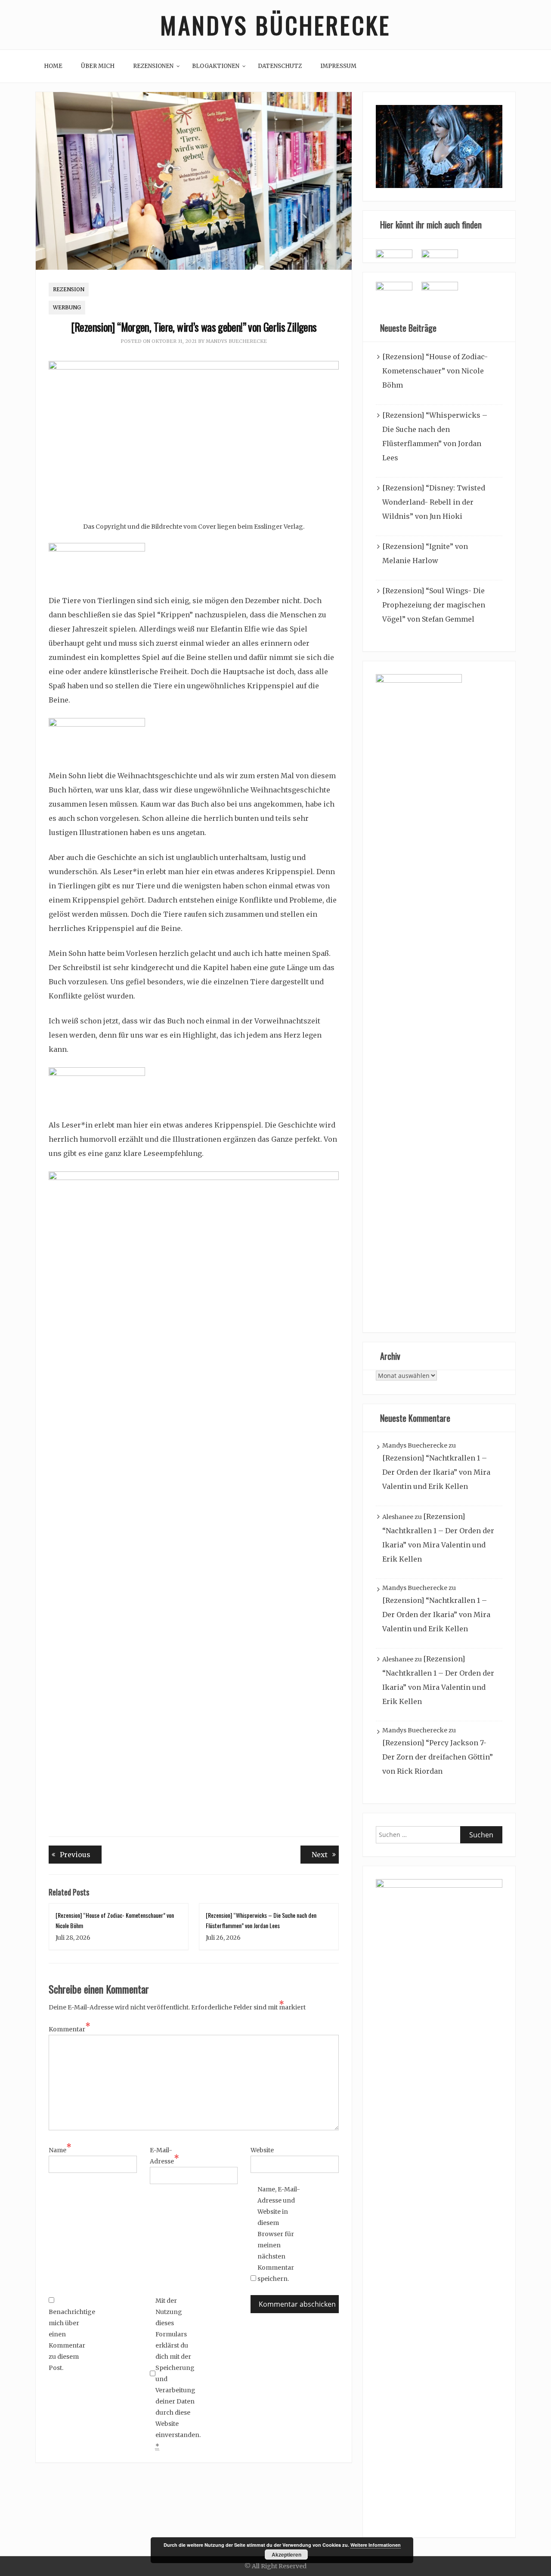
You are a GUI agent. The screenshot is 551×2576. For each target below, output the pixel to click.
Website (262, 2150)
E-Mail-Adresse (164, 2156)
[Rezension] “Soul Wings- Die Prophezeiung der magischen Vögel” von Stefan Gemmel (434, 605)
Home (53, 66)
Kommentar (70, 2028)
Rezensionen (153, 66)
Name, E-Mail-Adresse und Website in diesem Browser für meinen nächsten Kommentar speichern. (279, 2234)
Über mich (98, 66)
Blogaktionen (216, 66)
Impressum (338, 66)
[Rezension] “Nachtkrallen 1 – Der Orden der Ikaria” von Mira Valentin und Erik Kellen (436, 1472)
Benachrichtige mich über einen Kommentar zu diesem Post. (70, 2340)
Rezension (69, 289)
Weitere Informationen (376, 2545)
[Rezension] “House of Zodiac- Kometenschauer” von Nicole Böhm (435, 371)
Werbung (67, 307)
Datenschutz (280, 66)
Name (60, 2149)
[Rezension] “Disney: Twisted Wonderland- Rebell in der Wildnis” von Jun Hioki (434, 502)
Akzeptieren (286, 2554)
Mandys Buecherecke (236, 341)
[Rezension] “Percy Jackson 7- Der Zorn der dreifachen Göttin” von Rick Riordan (438, 1757)
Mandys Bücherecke (275, 25)
